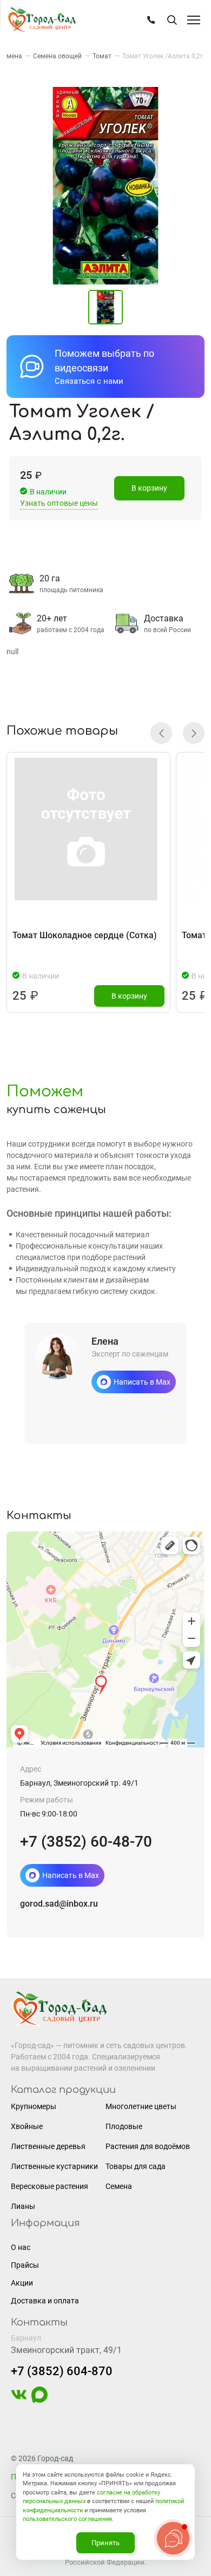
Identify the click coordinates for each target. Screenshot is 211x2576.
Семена (119, 2186)
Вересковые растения (50, 2186)
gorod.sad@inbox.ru (59, 1904)
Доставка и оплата (45, 2301)
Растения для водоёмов (148, 2146)
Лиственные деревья (48, 2146)
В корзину (149, 488)
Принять (105, 2543)
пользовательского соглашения (67, 2519)
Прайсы (25, 2265)
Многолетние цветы (141, 2106)
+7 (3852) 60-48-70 (86, 1842)
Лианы (23, 2206)
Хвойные (27, 2126)
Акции (22, 2283)
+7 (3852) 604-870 (62, 2371)
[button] (161, 733)
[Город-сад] (42, 20)
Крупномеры (34, 2106)
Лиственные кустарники (54, 2166)
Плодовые (124, 2126)
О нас (21, 2247)
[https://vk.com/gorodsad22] (19, 2400)
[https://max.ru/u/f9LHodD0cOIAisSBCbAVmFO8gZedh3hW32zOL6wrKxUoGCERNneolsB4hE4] (39, 2400)
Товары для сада (136, 2166)
